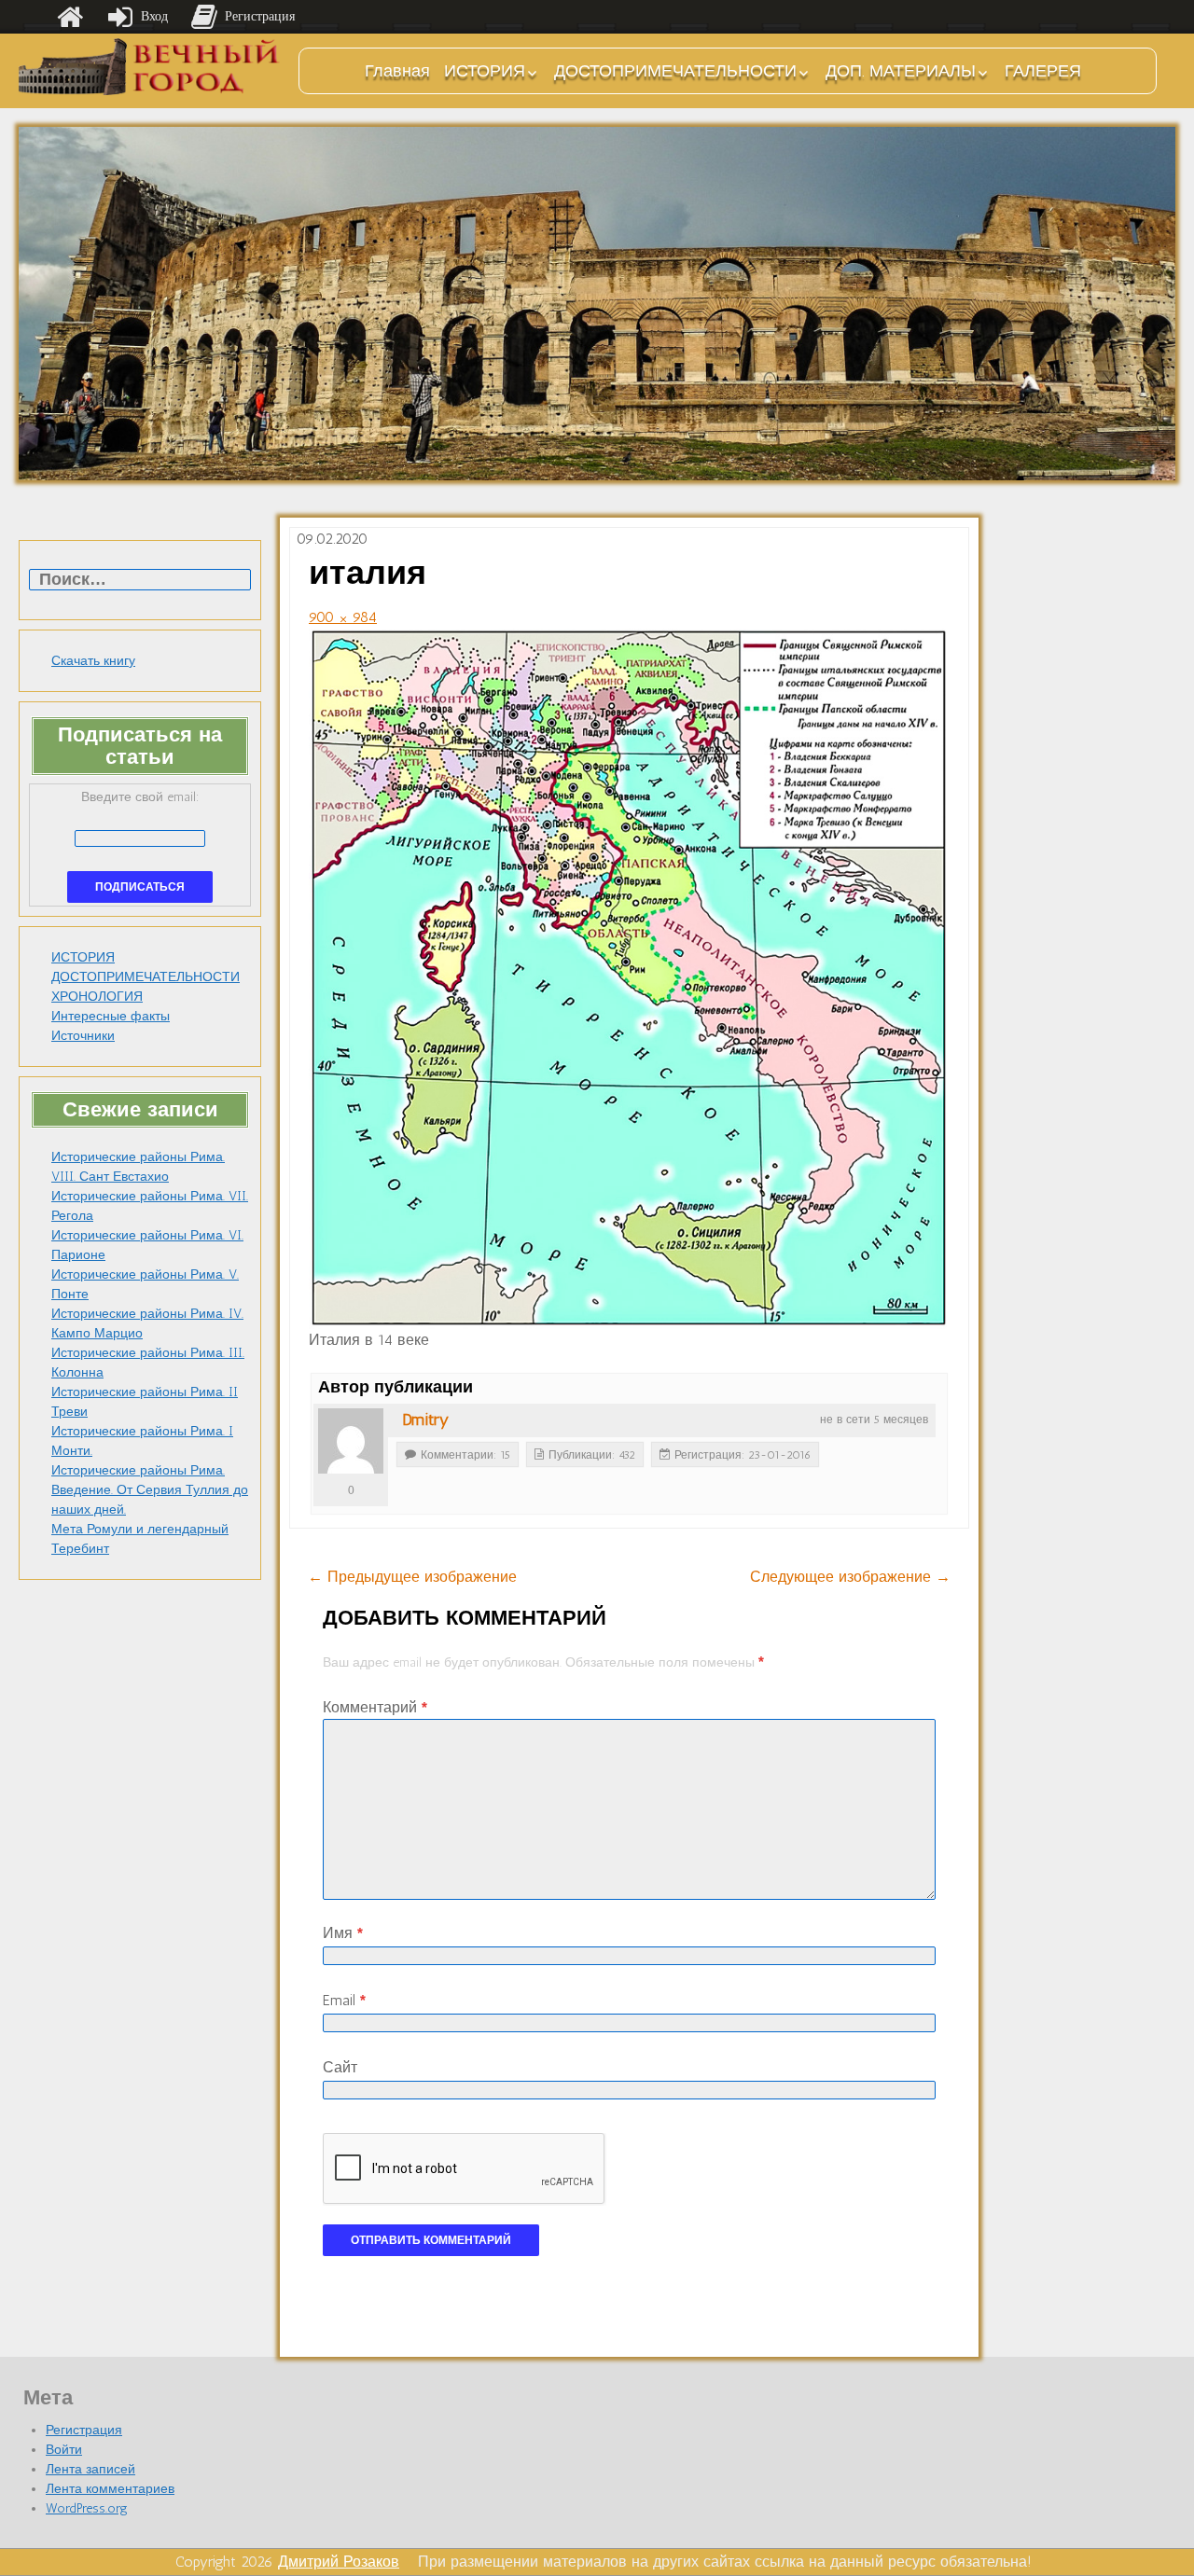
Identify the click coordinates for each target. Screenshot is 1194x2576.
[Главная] (70, 17)
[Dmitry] (351, 1441)
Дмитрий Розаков (339, 2562)
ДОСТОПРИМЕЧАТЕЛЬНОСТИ (675, 71)
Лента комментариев (110, 2489)
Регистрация (84, 2430)
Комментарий (375, 1707)
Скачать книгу (93, 661)
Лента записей (90, 2469)
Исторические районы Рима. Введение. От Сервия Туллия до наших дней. (150, 1490)
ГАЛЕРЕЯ (1043, 71)
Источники (83, 1036)
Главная (397, 71)
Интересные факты (111, 1016)
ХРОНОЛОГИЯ (97, 997)
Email (344, 2000)
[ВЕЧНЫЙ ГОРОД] (149, 67)
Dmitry (425, 1420)
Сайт (340, 2067)
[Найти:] (140, 581)
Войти (64, 2450)
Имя (343, 1933)
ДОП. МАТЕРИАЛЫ (901, 71)
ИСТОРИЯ (485, 71)
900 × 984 (343, 617)
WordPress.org (87, 2508)
